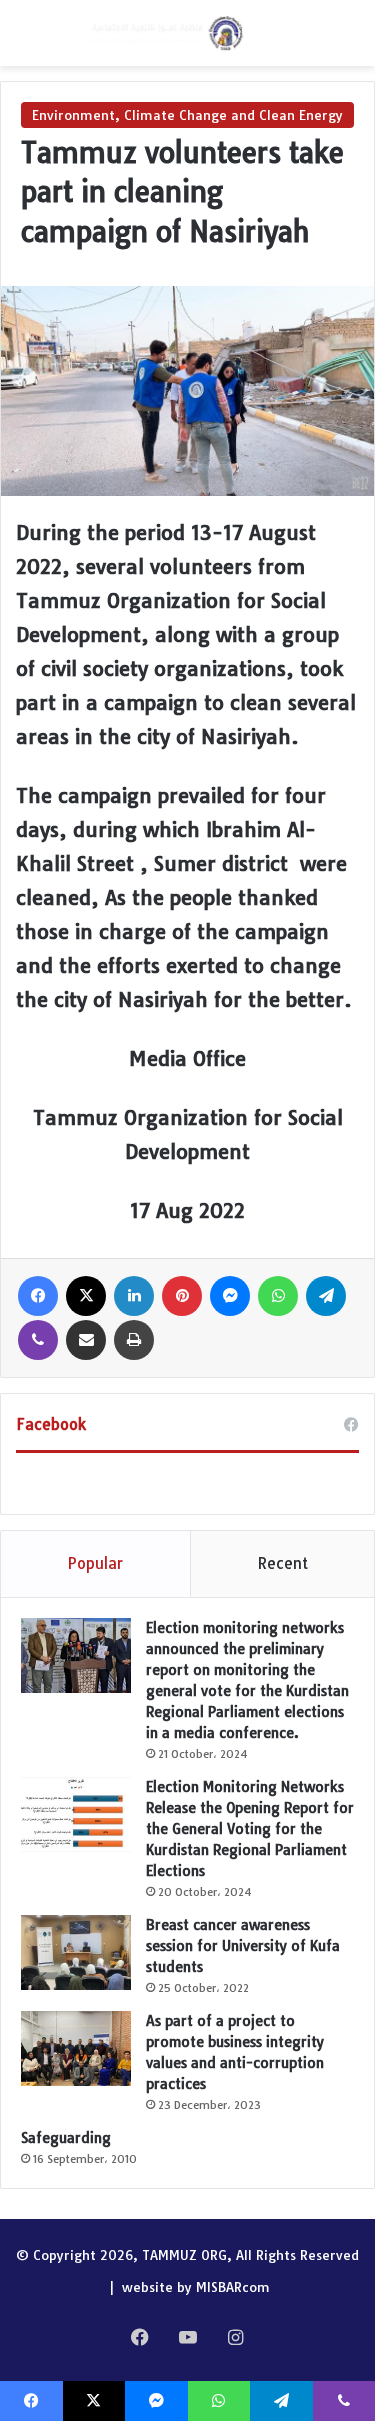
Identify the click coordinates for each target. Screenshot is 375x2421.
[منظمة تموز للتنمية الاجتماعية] (165, 33)
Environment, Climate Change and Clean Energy (187, 115)
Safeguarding (66, 2138)
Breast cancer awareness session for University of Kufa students (243, 1946)
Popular (95, 1563)
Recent (282, 1563)
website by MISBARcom (196, 2287)
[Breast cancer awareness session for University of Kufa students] (76, 1952)
